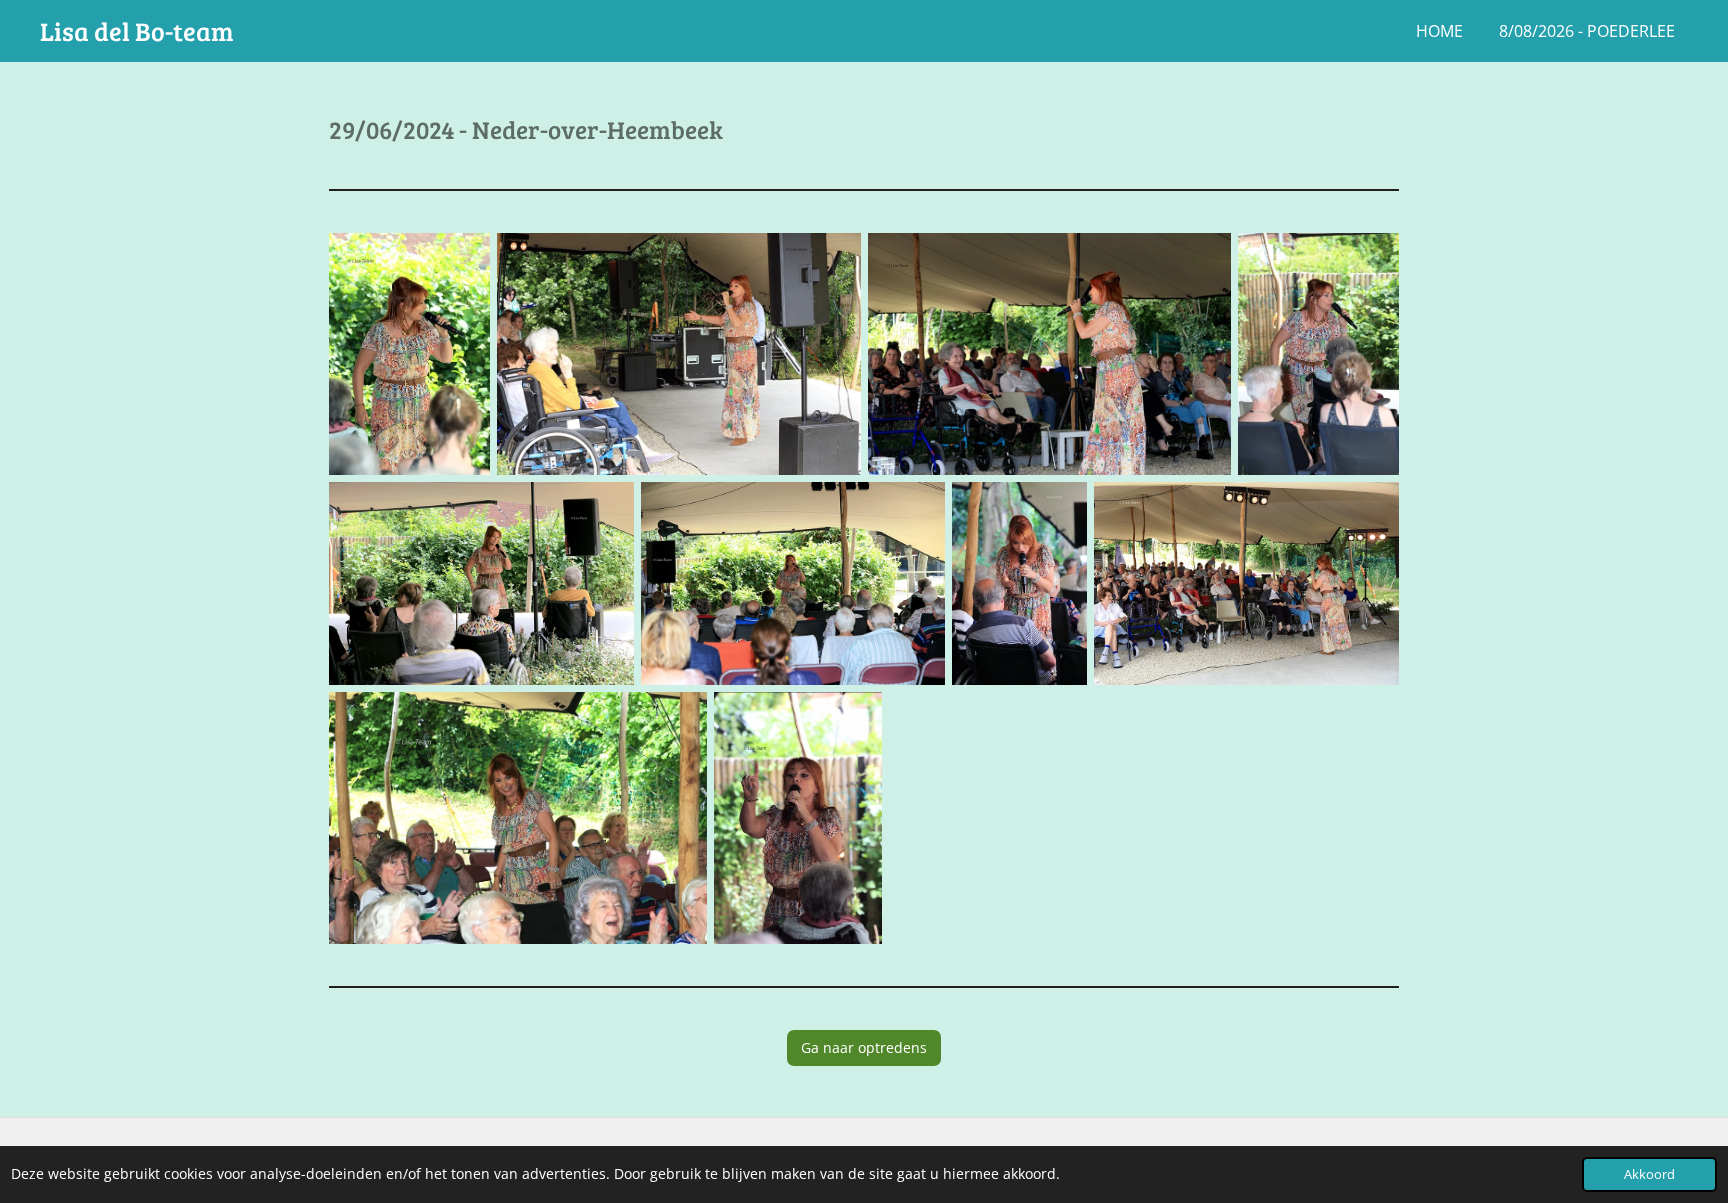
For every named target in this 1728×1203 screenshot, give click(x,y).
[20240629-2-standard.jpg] (678, 354)
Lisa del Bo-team (137, 30)
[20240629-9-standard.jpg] (518, 818)
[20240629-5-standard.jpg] (481, 583)
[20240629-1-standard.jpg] (409, 354)
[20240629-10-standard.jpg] (798, 818)
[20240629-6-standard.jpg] (793, 583)
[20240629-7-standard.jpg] (1019, 583)
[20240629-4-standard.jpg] (1318, 354)
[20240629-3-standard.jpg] (1049, 354)
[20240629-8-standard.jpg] (1246, 583)
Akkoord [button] (1649, 1174)
